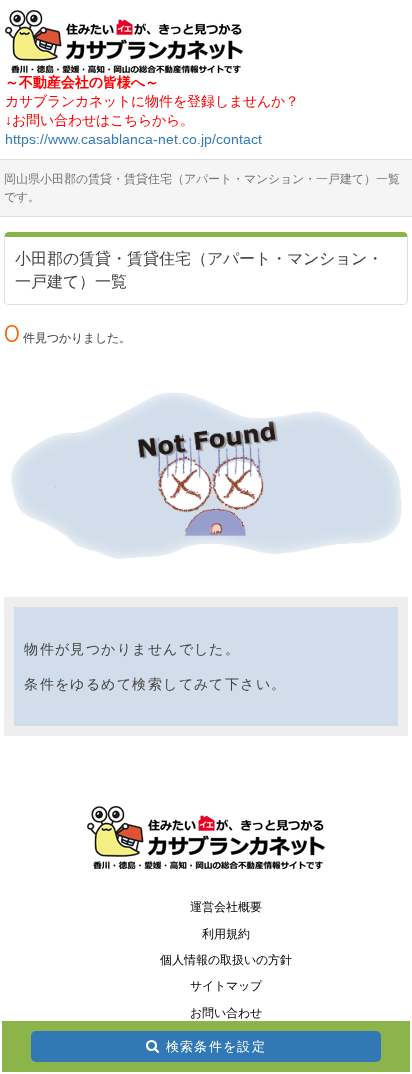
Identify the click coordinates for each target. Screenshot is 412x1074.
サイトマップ (226, 986)
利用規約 (226, 934)
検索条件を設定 (216, 1046)
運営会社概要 (226, 907)
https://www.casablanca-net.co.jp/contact (133, 139)
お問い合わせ (226, 1013)
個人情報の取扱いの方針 (226, 960)
